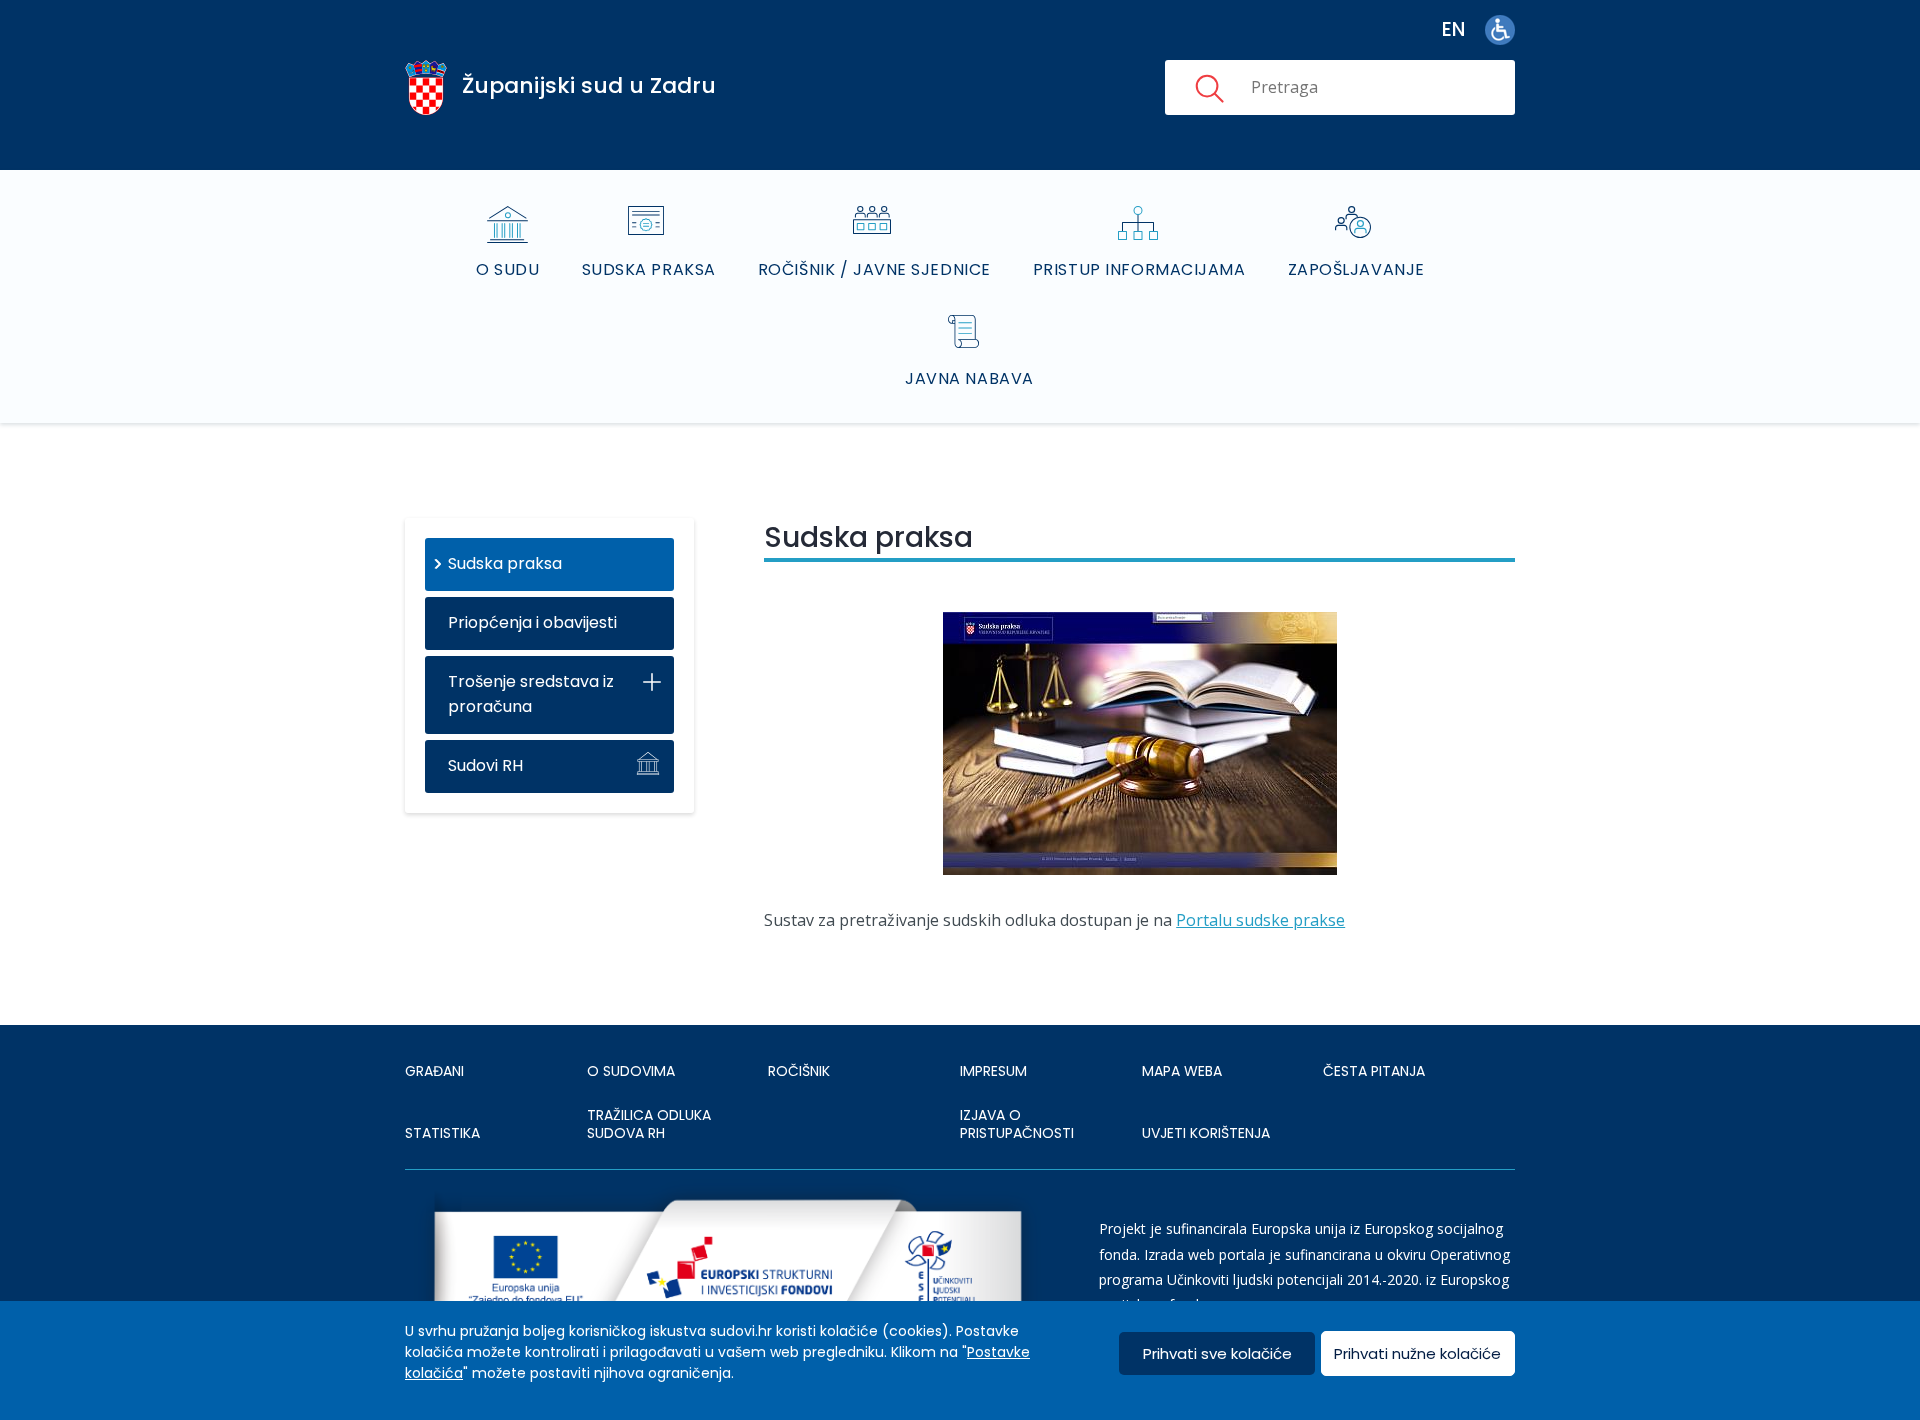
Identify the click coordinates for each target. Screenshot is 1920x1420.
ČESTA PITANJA (1374, 1071)
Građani (434, 1071)
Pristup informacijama (1139, 269)
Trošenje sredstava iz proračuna (531, 694)
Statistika (442, 1133)
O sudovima (631, 1071)
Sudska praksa (649, 269)
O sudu (507, 269)
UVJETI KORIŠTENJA (1206, 1133)
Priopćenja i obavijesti (532, 622)
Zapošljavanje (1356, 269)
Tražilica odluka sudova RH (649, 1124)
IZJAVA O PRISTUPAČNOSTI (1017, 1124)
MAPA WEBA (1182, 1071)
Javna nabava (969, 378)
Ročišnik (799, 1071)
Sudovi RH (485, 765)
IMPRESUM (993, 1071)
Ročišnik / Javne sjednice (874, 269)
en (1453, 29)
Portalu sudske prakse (1260, 920)
